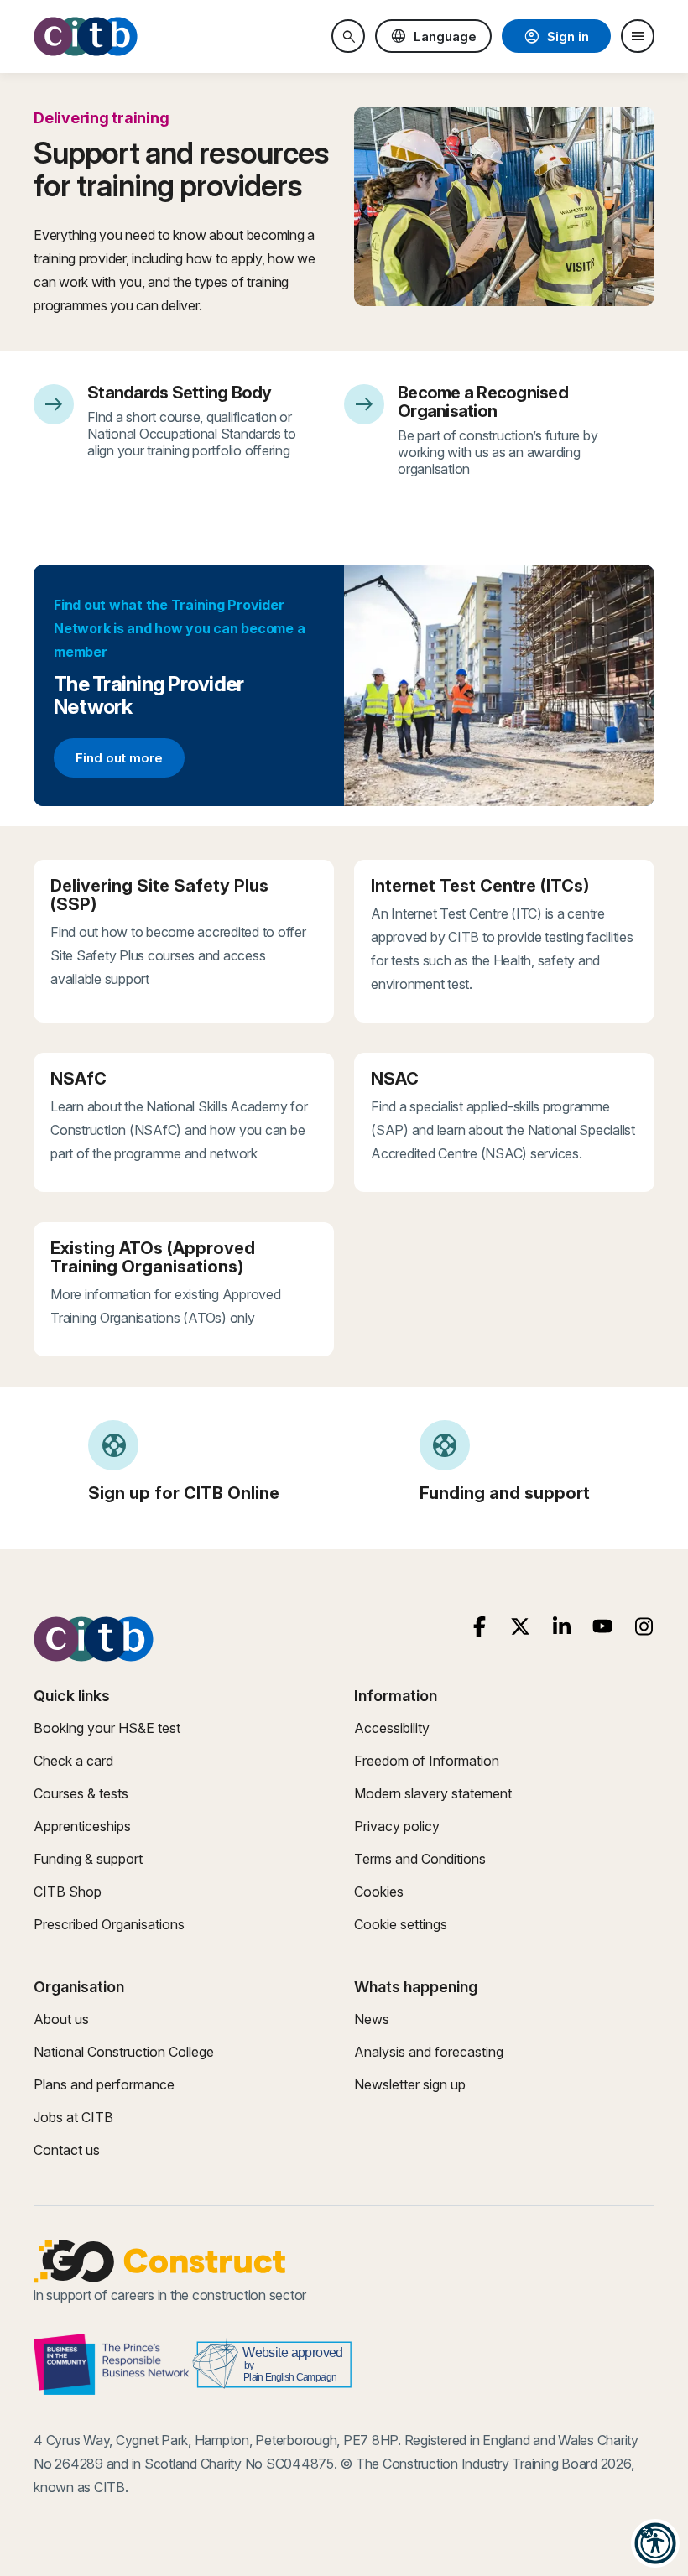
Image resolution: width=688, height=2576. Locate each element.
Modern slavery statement (433, 1793)
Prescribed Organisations (109, 1924)
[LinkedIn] (562, 1627)
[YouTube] (603, 1627)
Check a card (73, 1761)
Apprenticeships (82, 1826)
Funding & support (88, 1859)
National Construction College (124, 2052)
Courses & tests (81, 1793)
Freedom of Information (427, 1761)
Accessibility (392, 1728)
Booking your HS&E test (107, 1728)
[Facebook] (480, 1627)
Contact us (67, 2150)
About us (61, 2019)
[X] (521, 1627)
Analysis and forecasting (429, 2052)
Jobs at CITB (73, 2117)
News (372, 2019)
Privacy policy (397, 1826)
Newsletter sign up (410, 2084)
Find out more (130, 761)
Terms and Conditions (420, 1859)
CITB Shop (68, 1892)
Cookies (379, 1892)
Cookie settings (401, 1924)
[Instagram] (644, 1627)
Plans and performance (104, 2084)
